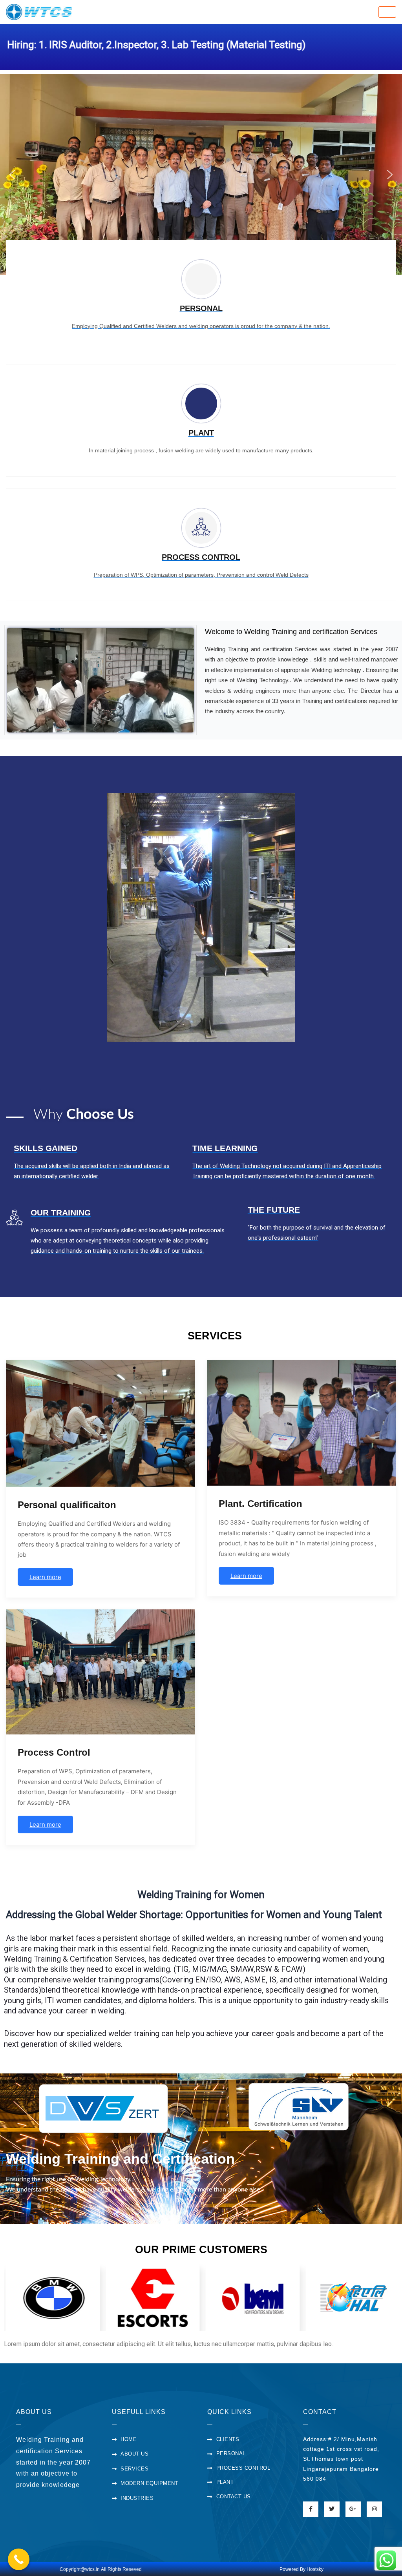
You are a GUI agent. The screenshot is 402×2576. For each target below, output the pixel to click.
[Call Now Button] (19, 2559)
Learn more (45, 1577)
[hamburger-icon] (387, 12)
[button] (12, 175)
